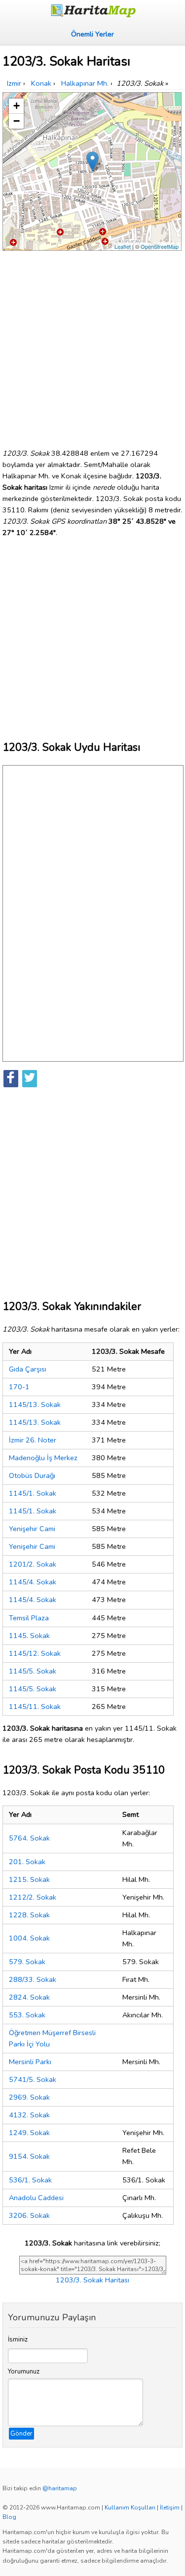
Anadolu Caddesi (36, 2198)
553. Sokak (27, 2015)
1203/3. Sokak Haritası (92, 2280)
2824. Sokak (29, 1997)
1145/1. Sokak (33, 1493)
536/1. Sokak (30, 2180)
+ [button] (17, 106)
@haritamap (60, 2488)
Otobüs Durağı (32, 1475)
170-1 (19, 1387)
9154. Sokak (29, 2156)
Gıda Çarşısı (28, 1369)
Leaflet (123, 246)
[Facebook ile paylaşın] (11, 1079)
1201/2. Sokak (33, 1564)
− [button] (17, 121)
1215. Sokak (29, 1879)
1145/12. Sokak (35, 1653)
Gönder (21, 2434)
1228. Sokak (29, 1915)
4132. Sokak (29, 2115)
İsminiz (18, 2340)
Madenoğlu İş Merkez (43, 1458)
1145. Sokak (29, 1636)
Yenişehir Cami (32, 1529)
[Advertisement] (92, 346)
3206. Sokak (29, 2215)
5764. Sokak (29, 1838)
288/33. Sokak (33, 1979)
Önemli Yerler (92, 34)
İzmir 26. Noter (33, 1440)
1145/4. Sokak (33, 1582)
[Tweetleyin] (30, 1079)
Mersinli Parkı (30, 2062)
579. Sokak (27, 1962)
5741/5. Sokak (33, 2079)
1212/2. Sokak (33, 1897)
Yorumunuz (24, 2372)
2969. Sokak (29, 2097)
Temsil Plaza (29, 1618)
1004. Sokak (29, 1938)
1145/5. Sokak (33, 1671)
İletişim (170, 2508)
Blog (9, 2517)
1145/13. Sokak (35, 1405)
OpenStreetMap (160, 246)
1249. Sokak (29, 2133)
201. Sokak (27, 1862)
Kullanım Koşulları (130, 2508)
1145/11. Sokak (35, 1706)
